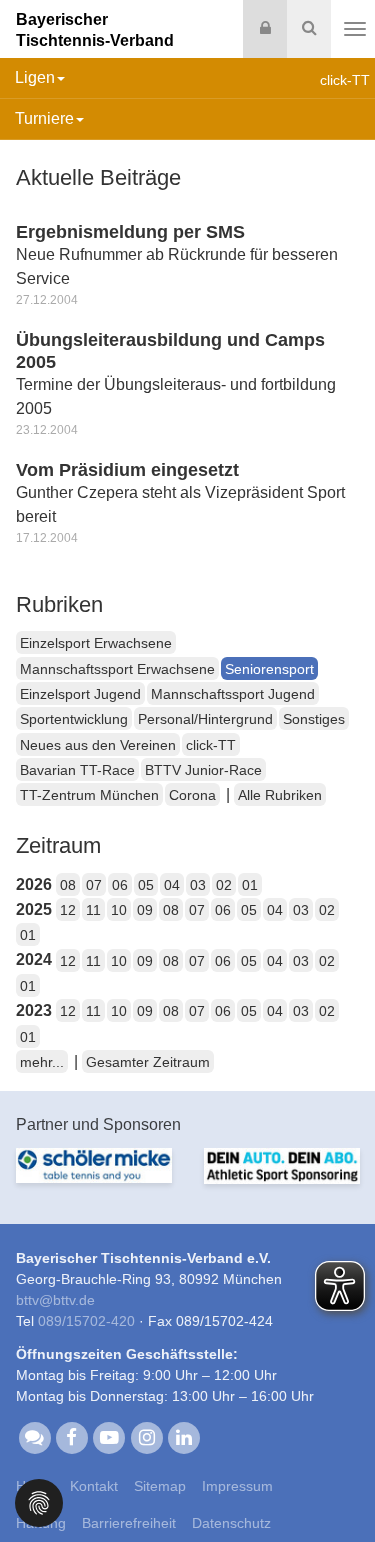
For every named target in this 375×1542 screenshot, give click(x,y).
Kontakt (94, 1486)
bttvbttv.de (55, 1300)
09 (145, 910)
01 (250, 885)
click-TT (211, 745)
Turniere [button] (44, 118)
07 (94, 885)
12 (68, 910)
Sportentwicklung (74, 719)
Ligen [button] (35, 77)
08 (68, 885)
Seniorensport (269, 669)
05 (146, 885)
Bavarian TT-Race (77, 770)
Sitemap (160, 1486)
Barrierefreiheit (129, 1523)
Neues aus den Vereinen (98, 745)
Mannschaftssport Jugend (233, 694)
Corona (192, 795)
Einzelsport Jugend (80, 694)
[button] (39, 1501)
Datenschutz (231, 1523)
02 (224, 885)
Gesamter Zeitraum (148, 1062)
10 (119, 910)
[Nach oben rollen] (335, 1486)
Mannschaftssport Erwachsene (117, 669)
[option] (94, 1177)
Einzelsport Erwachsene (96, 643)
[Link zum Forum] (34, 1436)
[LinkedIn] (183, 1436)
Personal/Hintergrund (205, 719)
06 (120, 885)
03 (198, 885)
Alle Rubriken (280, 795)
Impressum (237, 1486)
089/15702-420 (86, 1321)
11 (93, 910)
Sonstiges (314, 719)
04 (172, 885)
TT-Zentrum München (89, 795)
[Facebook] (71, 1436)
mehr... (42, 1062)
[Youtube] (109, 1436)
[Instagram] (146, 1436)
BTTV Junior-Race (203, 770)
